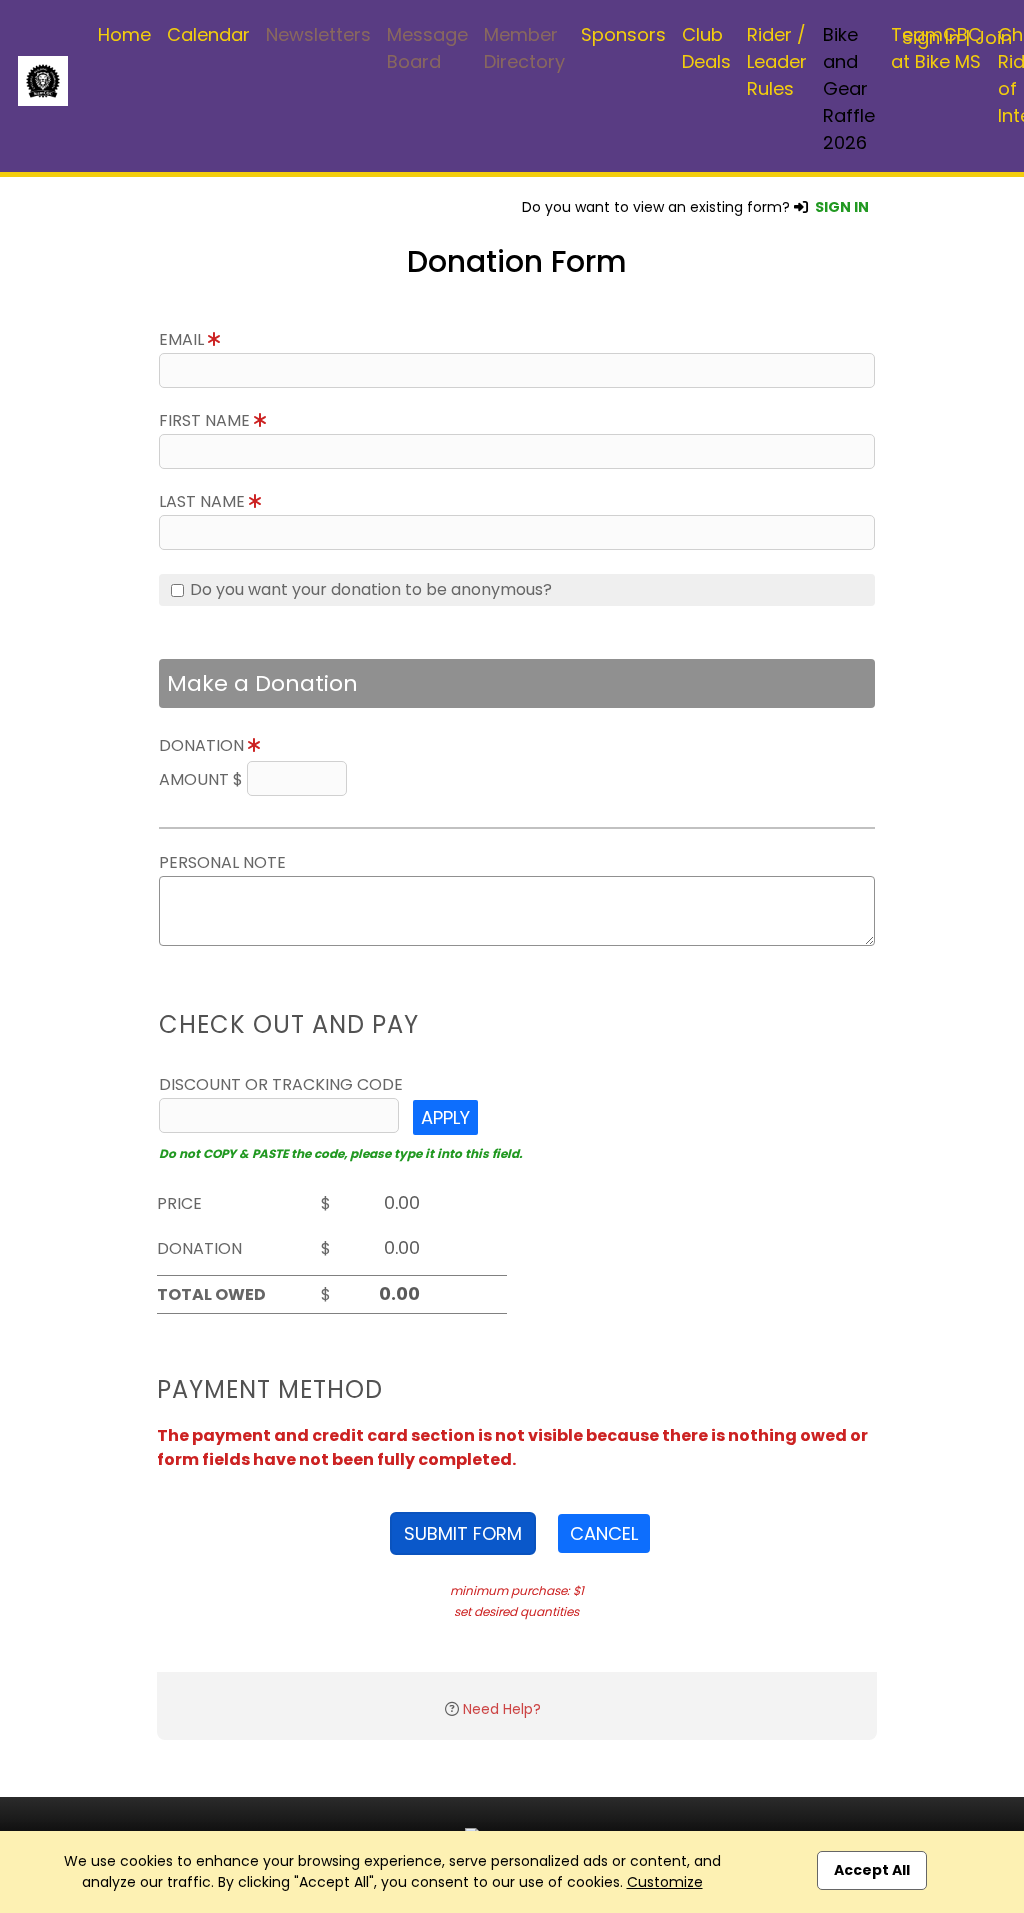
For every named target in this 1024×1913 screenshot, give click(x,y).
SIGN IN (842, 207)
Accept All (872, 1870)
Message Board (427, 48)
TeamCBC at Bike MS (936, 48)
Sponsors (623, 34)
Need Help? (502, 1709)
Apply (445, 1117)
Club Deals (706, 48)
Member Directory (524, 48)
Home (124, 34)
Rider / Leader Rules (777, 61)
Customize (665, 1882)
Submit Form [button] (463, 1533)
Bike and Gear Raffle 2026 (849, 88)
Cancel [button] (604, 1533)
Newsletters (318, 34)
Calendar (208, 34)
